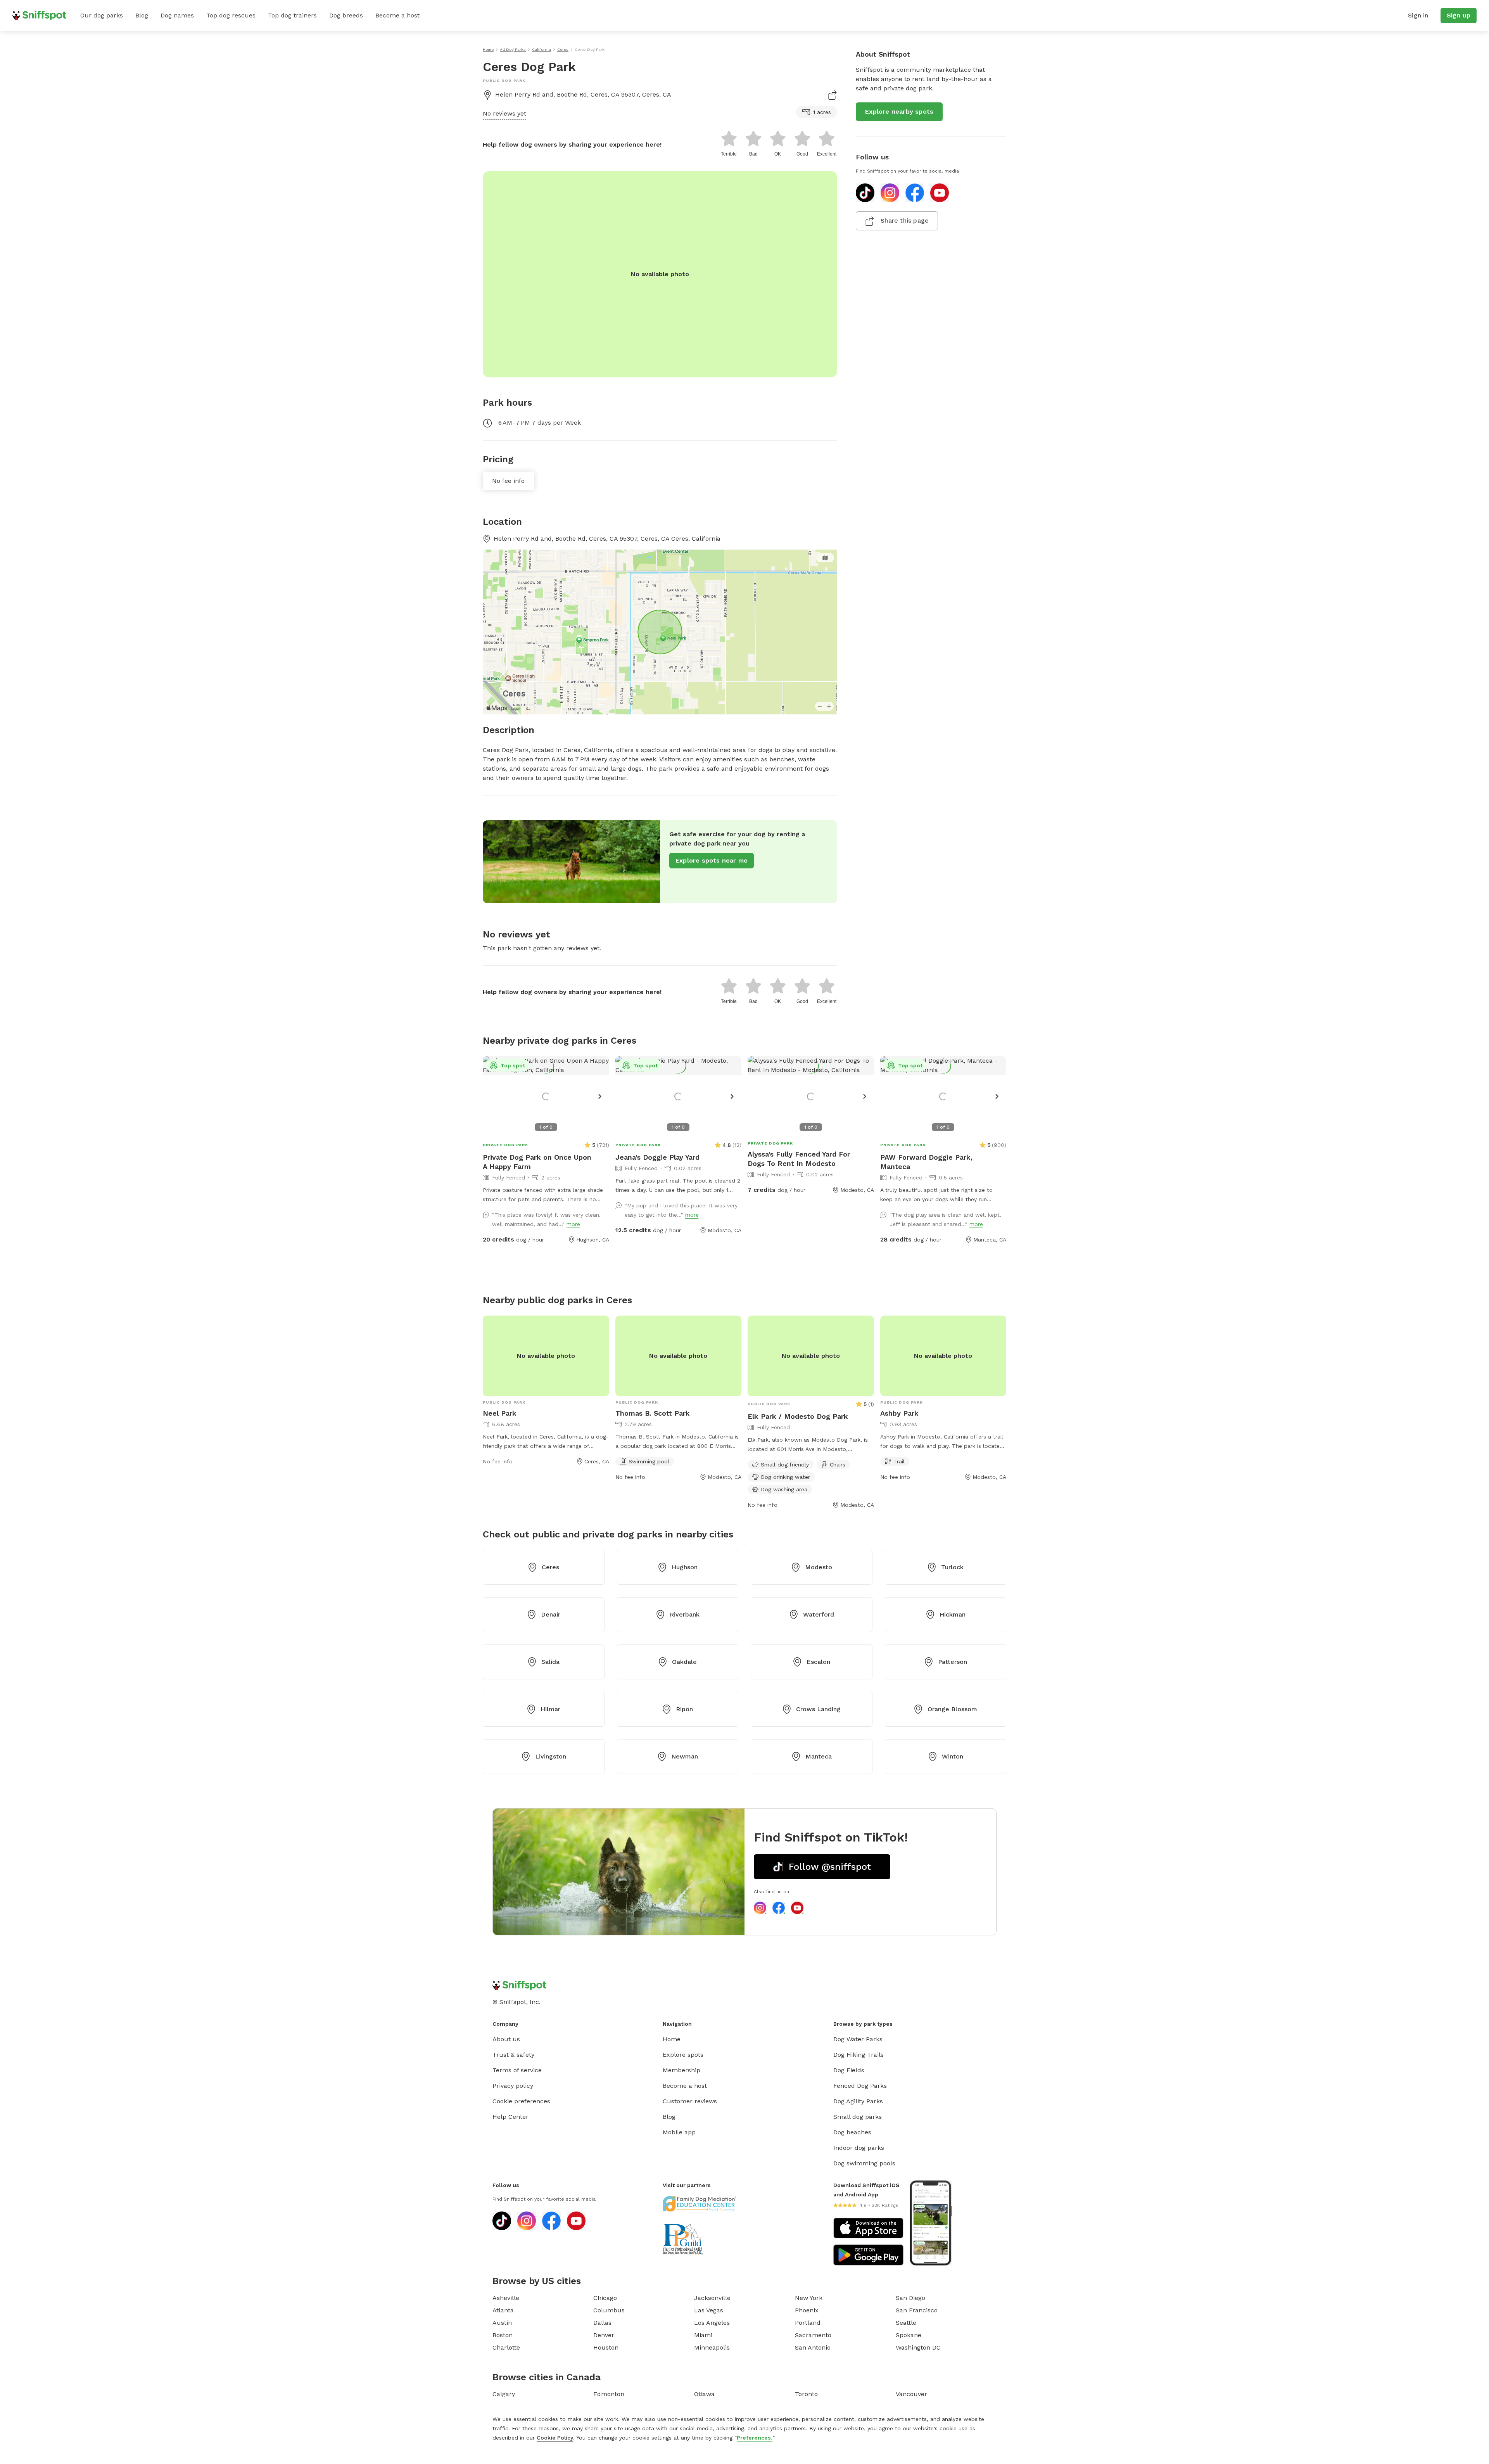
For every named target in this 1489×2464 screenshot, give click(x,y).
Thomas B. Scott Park (653, 1413)
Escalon (818, 1662)
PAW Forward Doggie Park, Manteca (926, 1162)
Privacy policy (513, 2086)
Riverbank (685, 1614)
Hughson (685, 1567)
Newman (685, 1756)
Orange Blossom (952, 1709)
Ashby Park (899, 1413)
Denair (551, 1614)
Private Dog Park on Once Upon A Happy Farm (537, 1162)
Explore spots (683, 2055)
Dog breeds (346, 15)
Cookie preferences (521, 2101)
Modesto (819, 1567)
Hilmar (550, 1709)
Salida (550, 1662)
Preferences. (755, 2438)
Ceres (550, 1567)
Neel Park (500, 1413)
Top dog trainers (292, 15)
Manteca (819, 1756)
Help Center (510, 2117)
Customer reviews (690, 2101)
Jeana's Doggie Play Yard (657, 1157)
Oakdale (684, 1662)
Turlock (952, 1567)
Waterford (819, 1614)
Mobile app (679, 2132)
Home (672, 2039)
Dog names (177, 15)
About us (506, 2039)
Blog (142, 15)
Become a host (397, 15)
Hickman (953, 1614)
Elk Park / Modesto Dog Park (798, 1416)
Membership (681, 2070)
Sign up (1459, 15)
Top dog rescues (231, 15)
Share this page (905, 220)
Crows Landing (818, 1709)
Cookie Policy (555, 2438)
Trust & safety (513, 2055)
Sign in (1418, 15)
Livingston (551, 1756)
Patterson (953, 1662)
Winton (953, 1756)
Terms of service (517, 2070)
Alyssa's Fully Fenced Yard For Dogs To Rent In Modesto (799, 1159)
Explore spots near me (712, 860)
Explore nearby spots (899, 112)
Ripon (684, 1709)
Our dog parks (102, 15)
